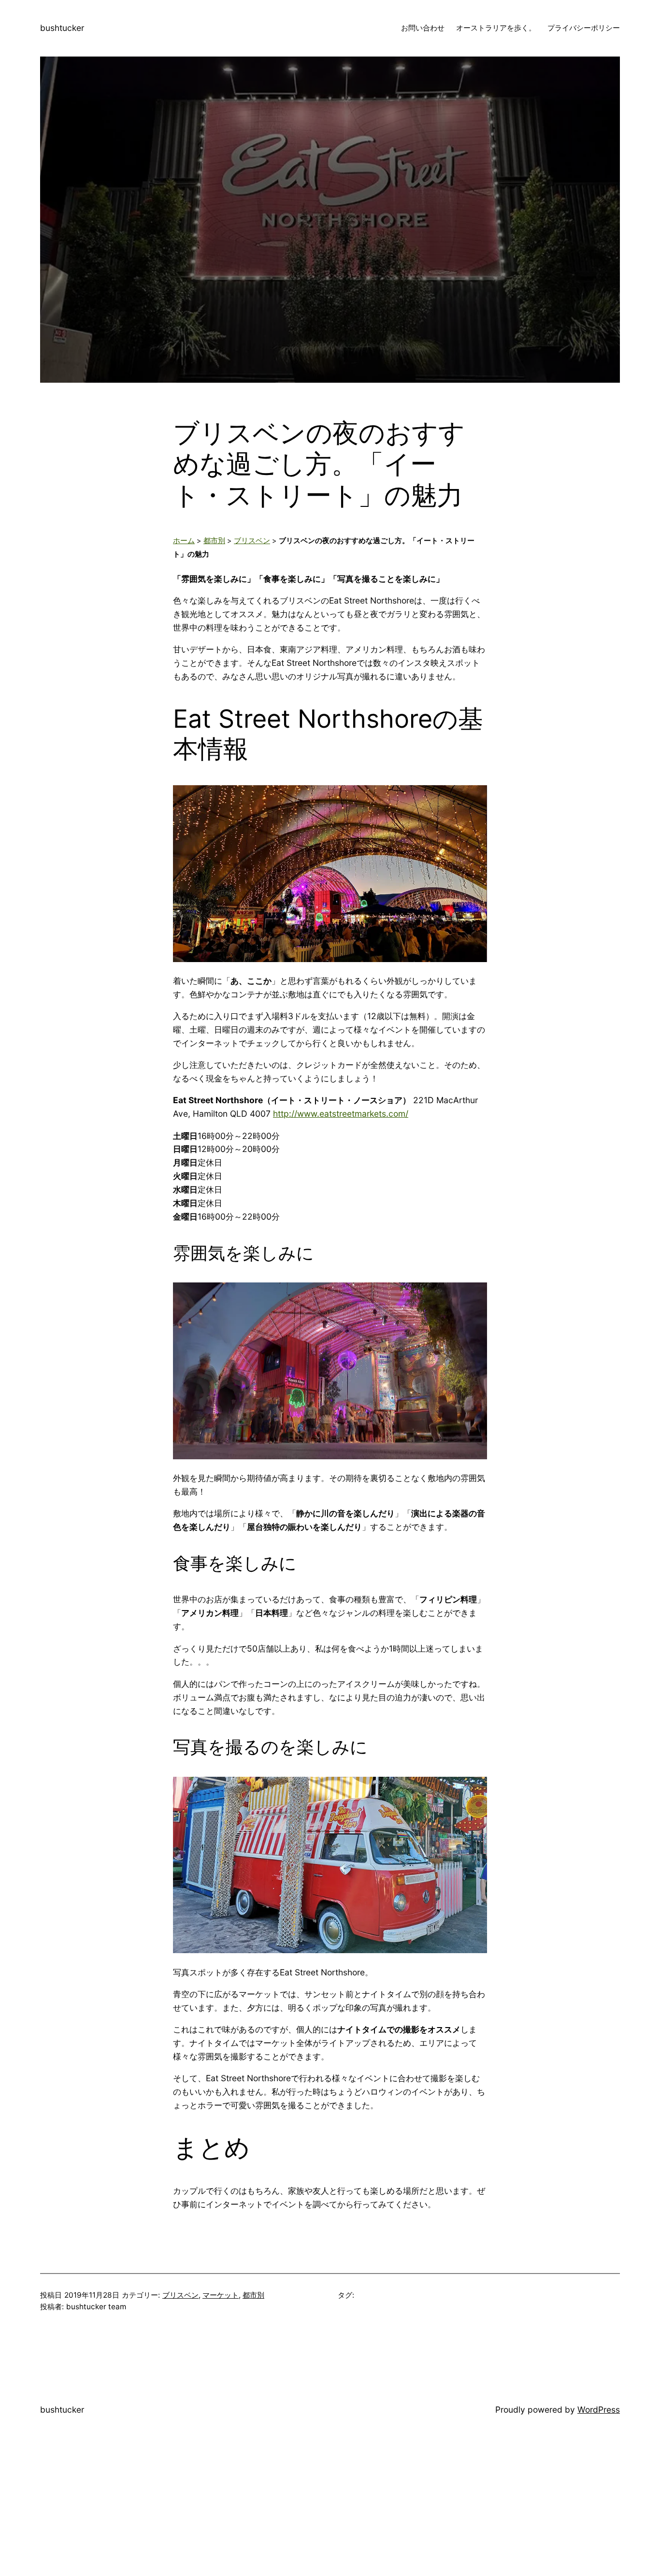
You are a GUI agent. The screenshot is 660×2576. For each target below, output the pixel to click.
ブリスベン (252, 541)
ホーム (184, 541)
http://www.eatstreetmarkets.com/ (341, 1114)
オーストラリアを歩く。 (496, 28)
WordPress (599, 2410)
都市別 (214, 541)
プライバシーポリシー (584, 28)
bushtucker (62, 28)
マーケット (221, 2295)
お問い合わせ (423, 28)
